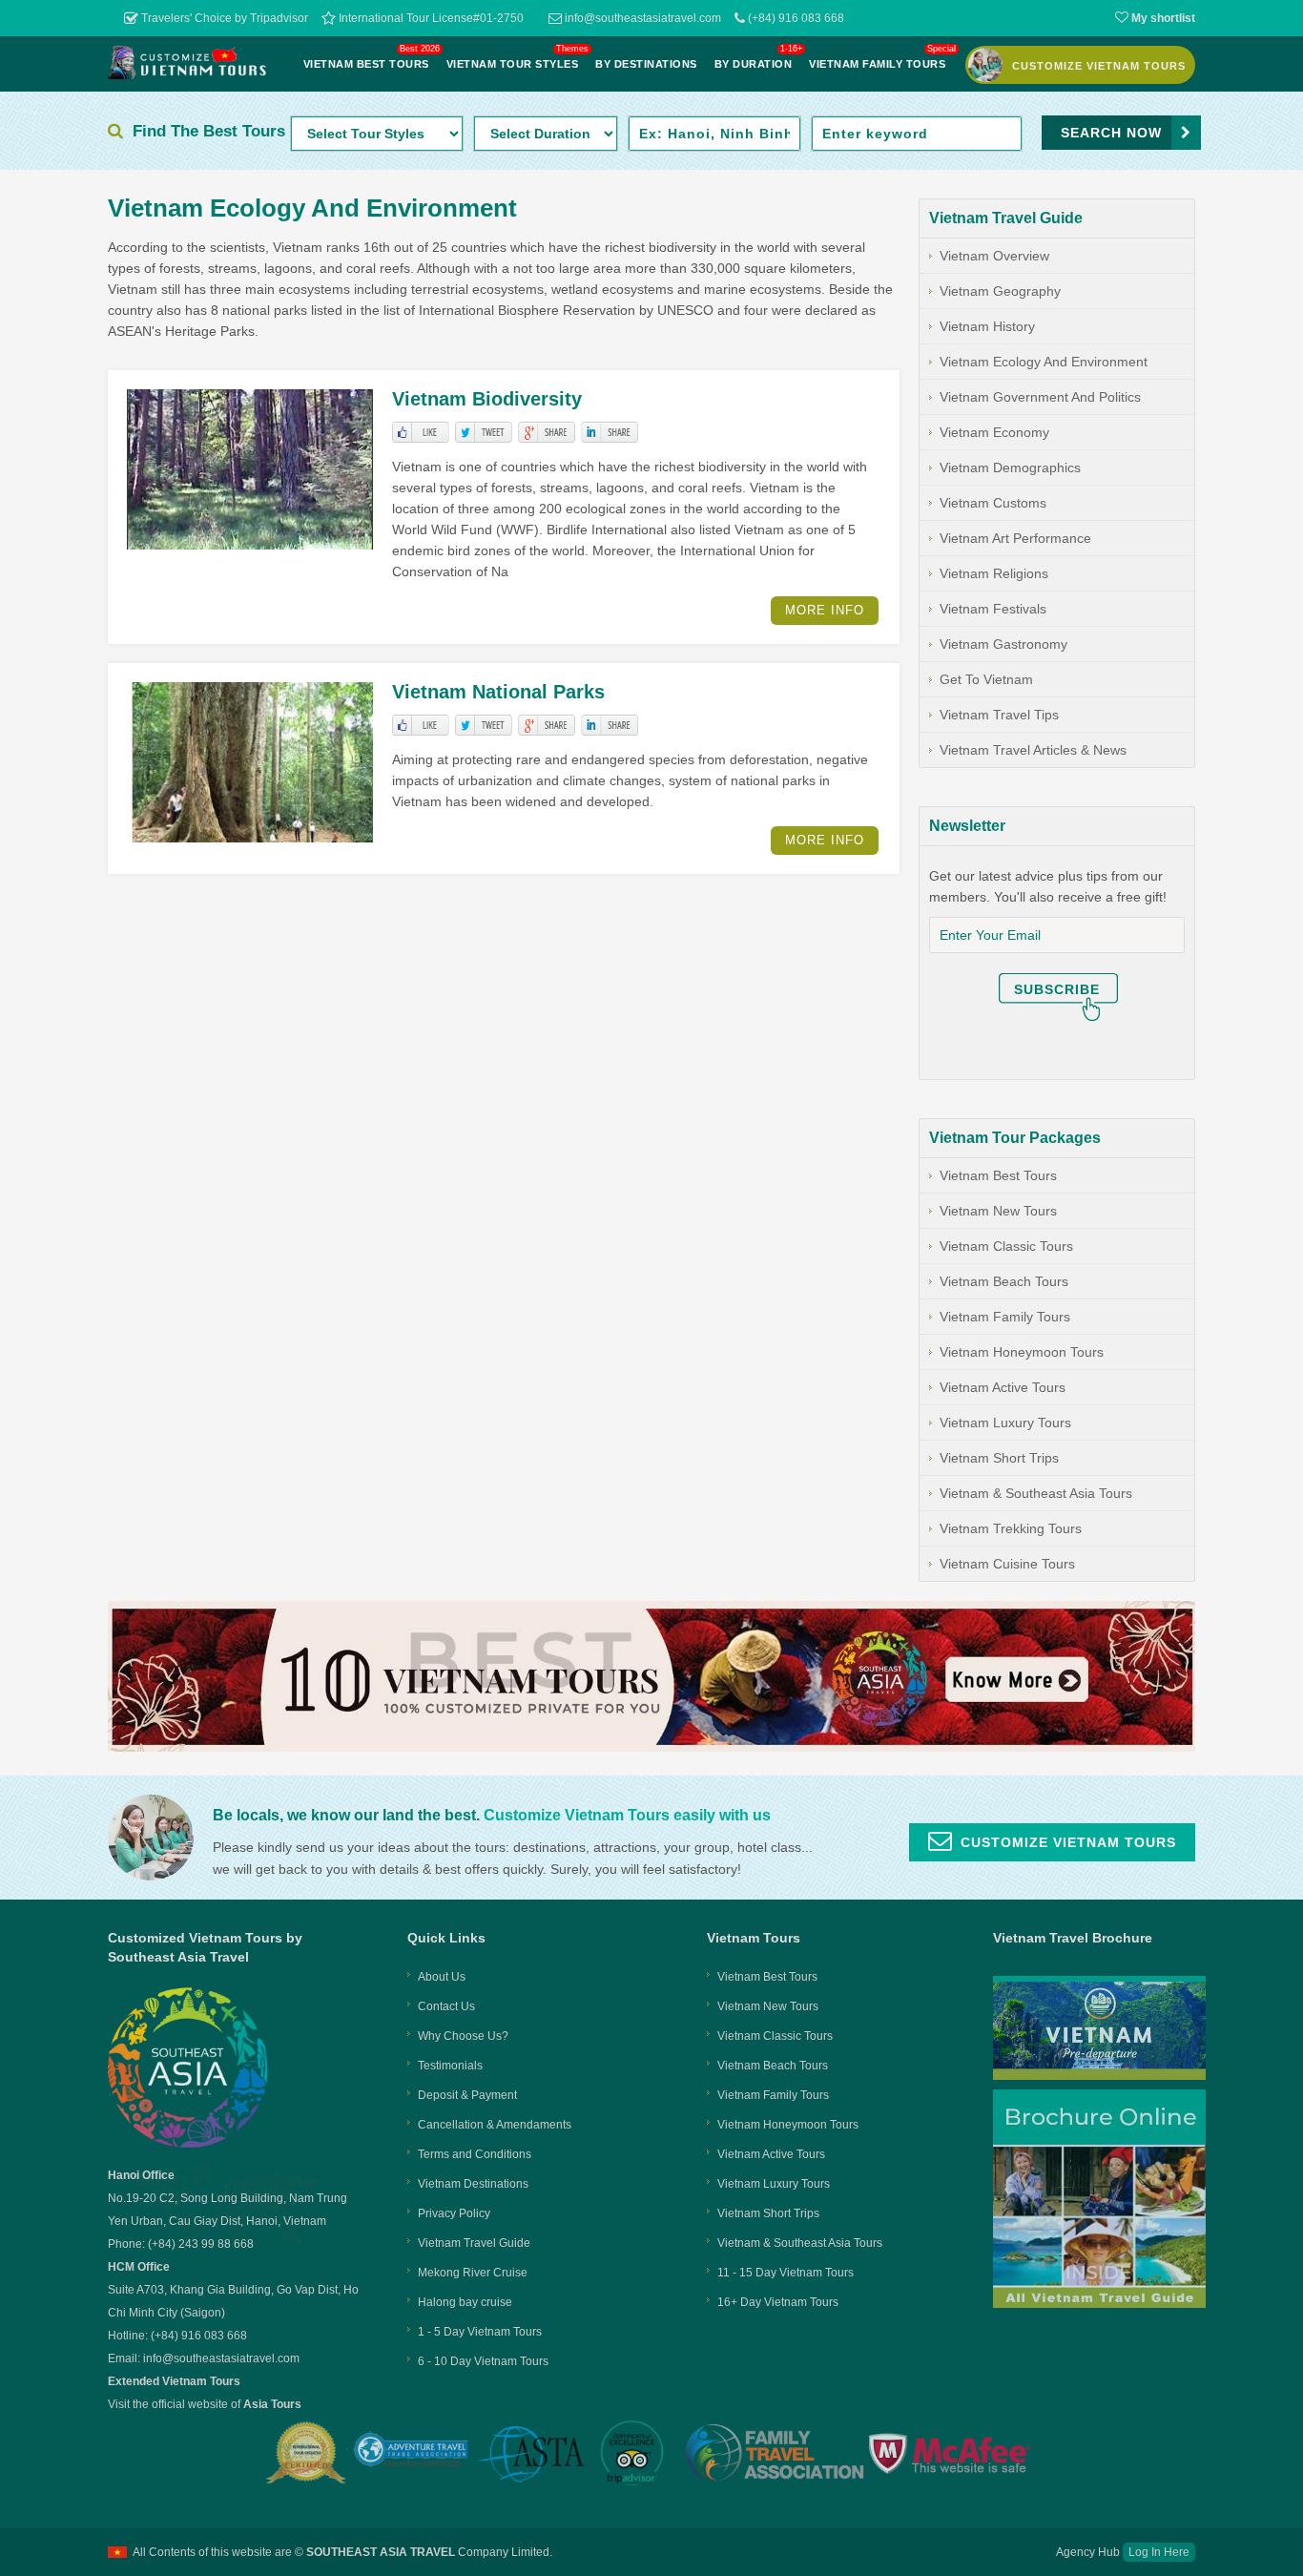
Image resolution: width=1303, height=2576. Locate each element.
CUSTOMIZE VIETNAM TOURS (1099, 66)
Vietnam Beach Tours (1004, 1281)
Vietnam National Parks (498, 692)
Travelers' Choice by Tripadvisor (223, 18)
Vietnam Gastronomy (1003, 644)
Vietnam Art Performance (1015, 538)
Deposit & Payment (467, 2095)
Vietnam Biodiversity (487, 399)
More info (825, 610)
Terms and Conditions (475, 2154)
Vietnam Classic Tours (1006, 1246)
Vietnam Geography (1000, 291)
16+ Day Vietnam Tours (778, 2302)
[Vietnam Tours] (188, 74)
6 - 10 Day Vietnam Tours (483, 2361)
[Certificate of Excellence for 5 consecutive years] (634, 2453)
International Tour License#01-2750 (430, 18)
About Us (442, 1977)
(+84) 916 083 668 (795, 18)
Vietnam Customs (993, 503)
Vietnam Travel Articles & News (1033, 750)
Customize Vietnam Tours (1068, 1842)
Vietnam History (987, 326)
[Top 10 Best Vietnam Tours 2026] (651, 1747)
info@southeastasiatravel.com (641, 18)
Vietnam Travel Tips (999, 715)
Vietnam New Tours (998, 1211)
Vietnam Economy (994, 432)
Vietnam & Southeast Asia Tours (1036, 1493)
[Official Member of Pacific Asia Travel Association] (411, 2454)
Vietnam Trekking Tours (1011, 1528)
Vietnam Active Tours (1003, 1387)
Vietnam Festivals (993, 609)
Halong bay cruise (465, 2302)
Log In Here (1159, 2552)
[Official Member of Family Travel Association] (772, 2454)
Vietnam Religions (994, 573)
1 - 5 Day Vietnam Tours (480, 2332)
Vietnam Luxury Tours (1005, 1423)
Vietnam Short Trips (999, 1458)
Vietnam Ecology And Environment (1044, 362)
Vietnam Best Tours (998, 1175)
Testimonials (450, 2066)
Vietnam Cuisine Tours (1007, 1564)
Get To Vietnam (986, 679)
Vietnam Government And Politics (1040, 397)
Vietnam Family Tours (1005, 1317)
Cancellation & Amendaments (495, 2125)
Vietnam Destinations (473, 2184)
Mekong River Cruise (473, 2273)
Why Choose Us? (463, 2036)
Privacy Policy (454, 2213)
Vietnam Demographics (1010, 467)
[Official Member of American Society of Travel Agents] (531, 2456)
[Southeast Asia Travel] (188, 2145)
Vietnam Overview (994, 256)
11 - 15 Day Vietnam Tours (786, 2273)
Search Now (1111, 133)
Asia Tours (272, 2404)
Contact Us (446, 2006)
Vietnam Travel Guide (474, 2243)
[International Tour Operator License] (307, 2453)
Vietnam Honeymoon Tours (1022, 1352)
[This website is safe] (953, 2454)
